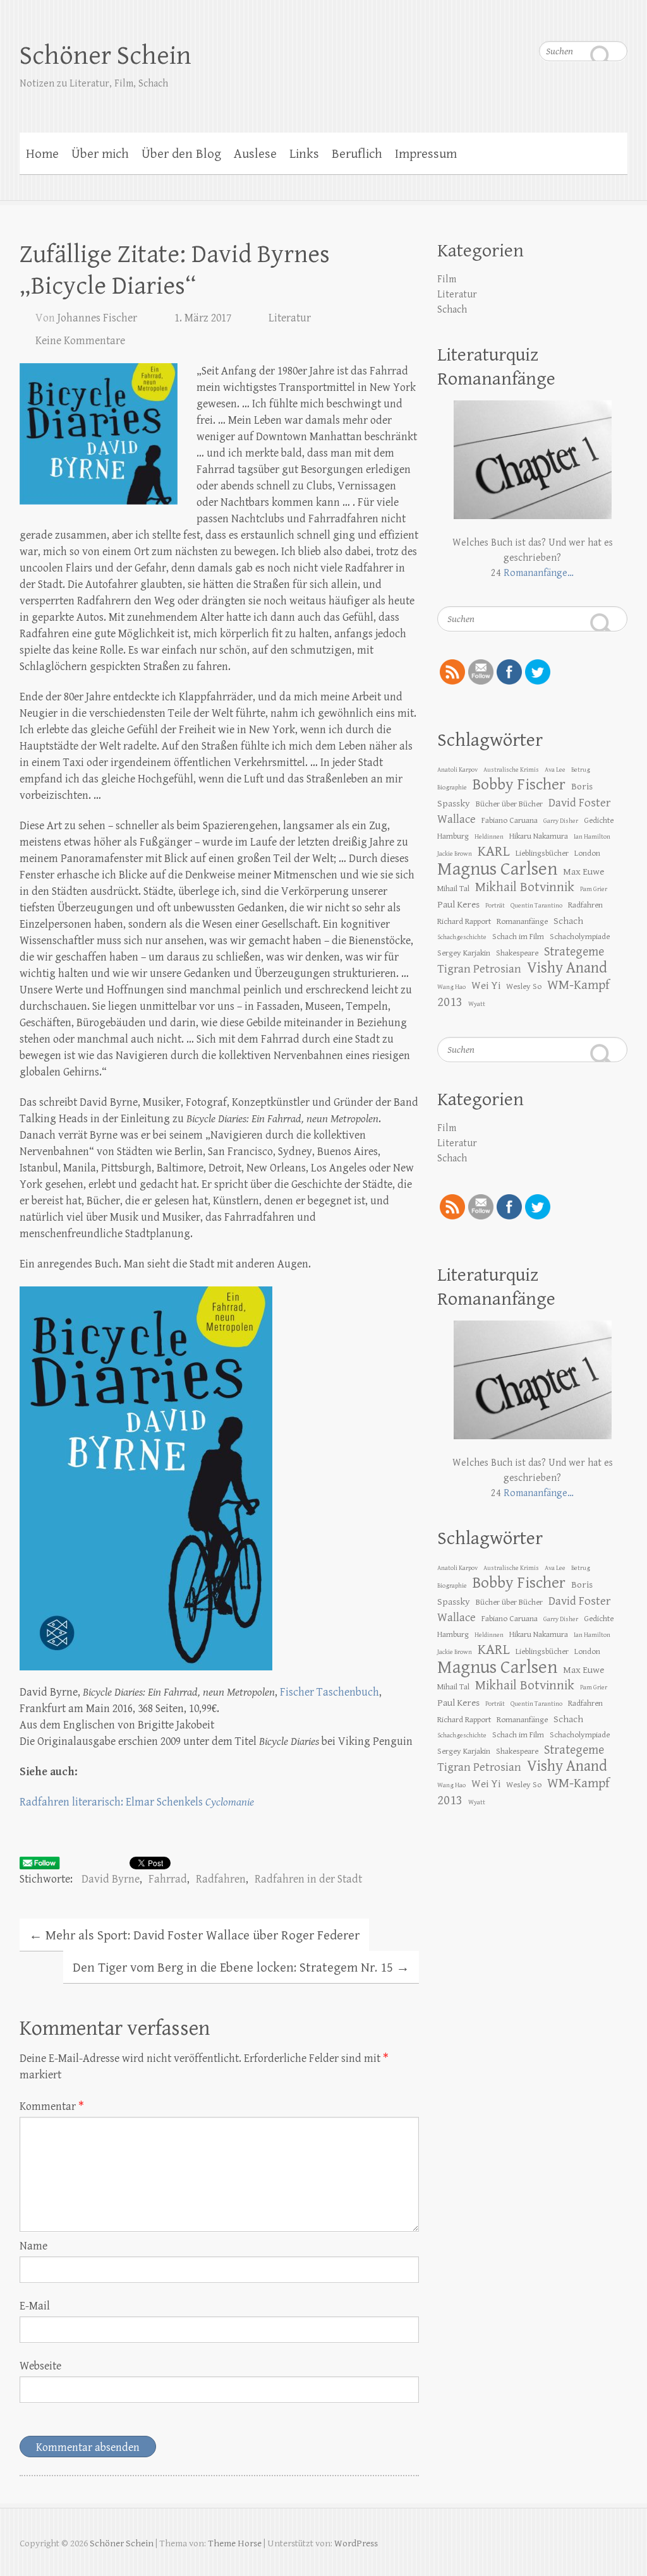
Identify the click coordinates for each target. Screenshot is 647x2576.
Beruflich (357, 154)
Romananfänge (522, 921)
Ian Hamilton (592, 837)
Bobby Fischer (519, 785)
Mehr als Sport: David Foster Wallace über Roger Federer (194, 1936)
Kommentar (52, 2106)
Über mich (100, 154)
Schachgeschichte (462, 937)
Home (42, 154)
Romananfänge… (539, 573)
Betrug (581, 770)
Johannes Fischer (97, 318)
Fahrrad (168, 1879)
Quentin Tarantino (536, 906)
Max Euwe (584, 872)
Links (304, 154)
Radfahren (221, 1879)
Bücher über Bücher (509, 804)
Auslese (255, 154)
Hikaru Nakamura (539, 836)
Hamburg (453, 836)
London (587, 853)
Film (447, 279)
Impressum (426, 154)
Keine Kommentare (80, 341)
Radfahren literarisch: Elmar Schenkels (137, 1802)
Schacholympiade (580, 937)
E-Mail (35, 2306)
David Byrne (111, 1879)
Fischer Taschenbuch (330, 1692)
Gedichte (599, 820)
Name (33, 2246)
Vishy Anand (567, 968)
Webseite (40, 2366)
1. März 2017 (203, 318)
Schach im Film (518, 937)
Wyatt (477, 1004)
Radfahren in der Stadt (308, 1879)
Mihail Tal (453, 889)
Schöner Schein (106, 56)
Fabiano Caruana (510, 820)
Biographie (452, 788)
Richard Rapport (464, 921)
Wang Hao (451, 987)
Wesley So (524, 986)
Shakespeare (517, 953)
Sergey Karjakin (464, 953)
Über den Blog (181, 154)
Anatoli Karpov (457, 770)
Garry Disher (561, 821)
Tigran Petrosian (479, 969)
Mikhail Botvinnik (525, 887)
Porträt (495, 906)
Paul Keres (458, 904)
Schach (452, 310)
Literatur (290, 318)
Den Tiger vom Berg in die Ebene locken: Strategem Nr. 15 (241, 1968)
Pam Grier (594, 889)
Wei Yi (486, 986)
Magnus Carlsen (497, 869)
